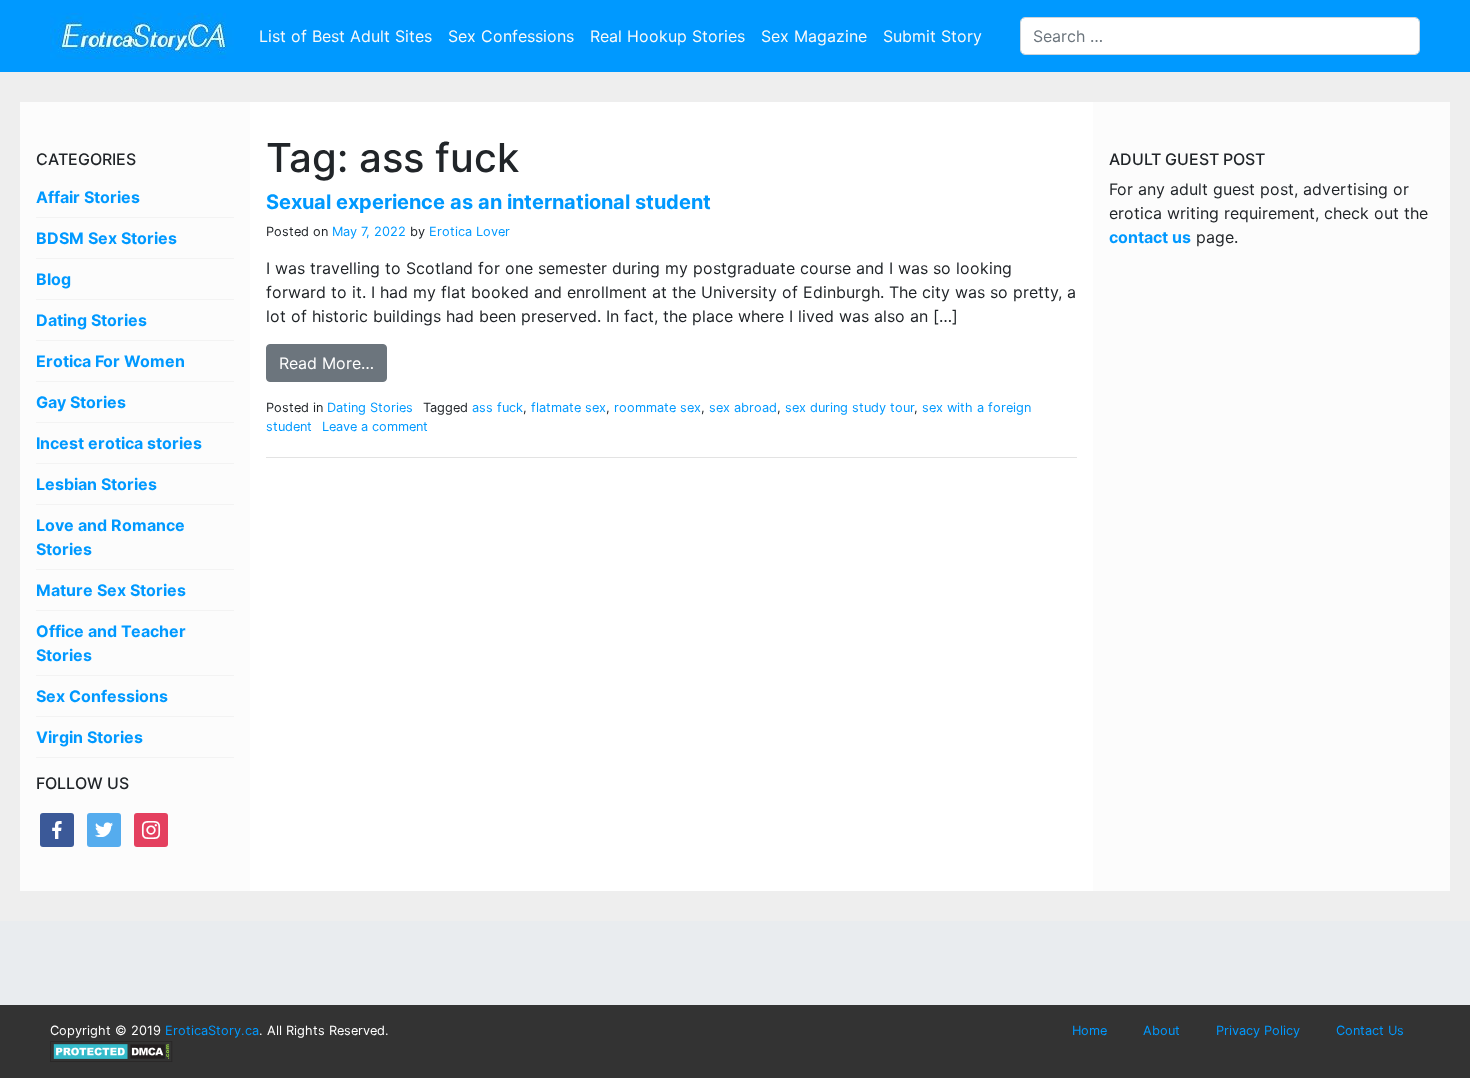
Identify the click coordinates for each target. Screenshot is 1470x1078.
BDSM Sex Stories (106, 238)
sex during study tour (849, 407)
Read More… (326, 363)
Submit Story (932, 36)
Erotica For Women (110, 361)
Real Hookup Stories (667, 36)
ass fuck (497, 407)
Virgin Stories (89, 737)
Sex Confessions (511, 36)
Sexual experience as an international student (488, 202)
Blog (53, 279)
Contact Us (1370, 1030)
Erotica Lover (467, 231)
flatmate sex (568, 407)
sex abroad (743, 407)
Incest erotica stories (119, 443)
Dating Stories (91, 320)
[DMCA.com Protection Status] (111, 1050)
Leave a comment (375, 426)
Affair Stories (88, 197)
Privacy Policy (1258, 1030)
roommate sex (657, 407)
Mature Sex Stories (111, 590)
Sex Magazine (814, 36)
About (1161, 1030)
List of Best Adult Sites (345, 36)
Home (1089, 1030)
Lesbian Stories (96, 484)
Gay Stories (81, 402)
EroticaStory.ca (212, 1030)
